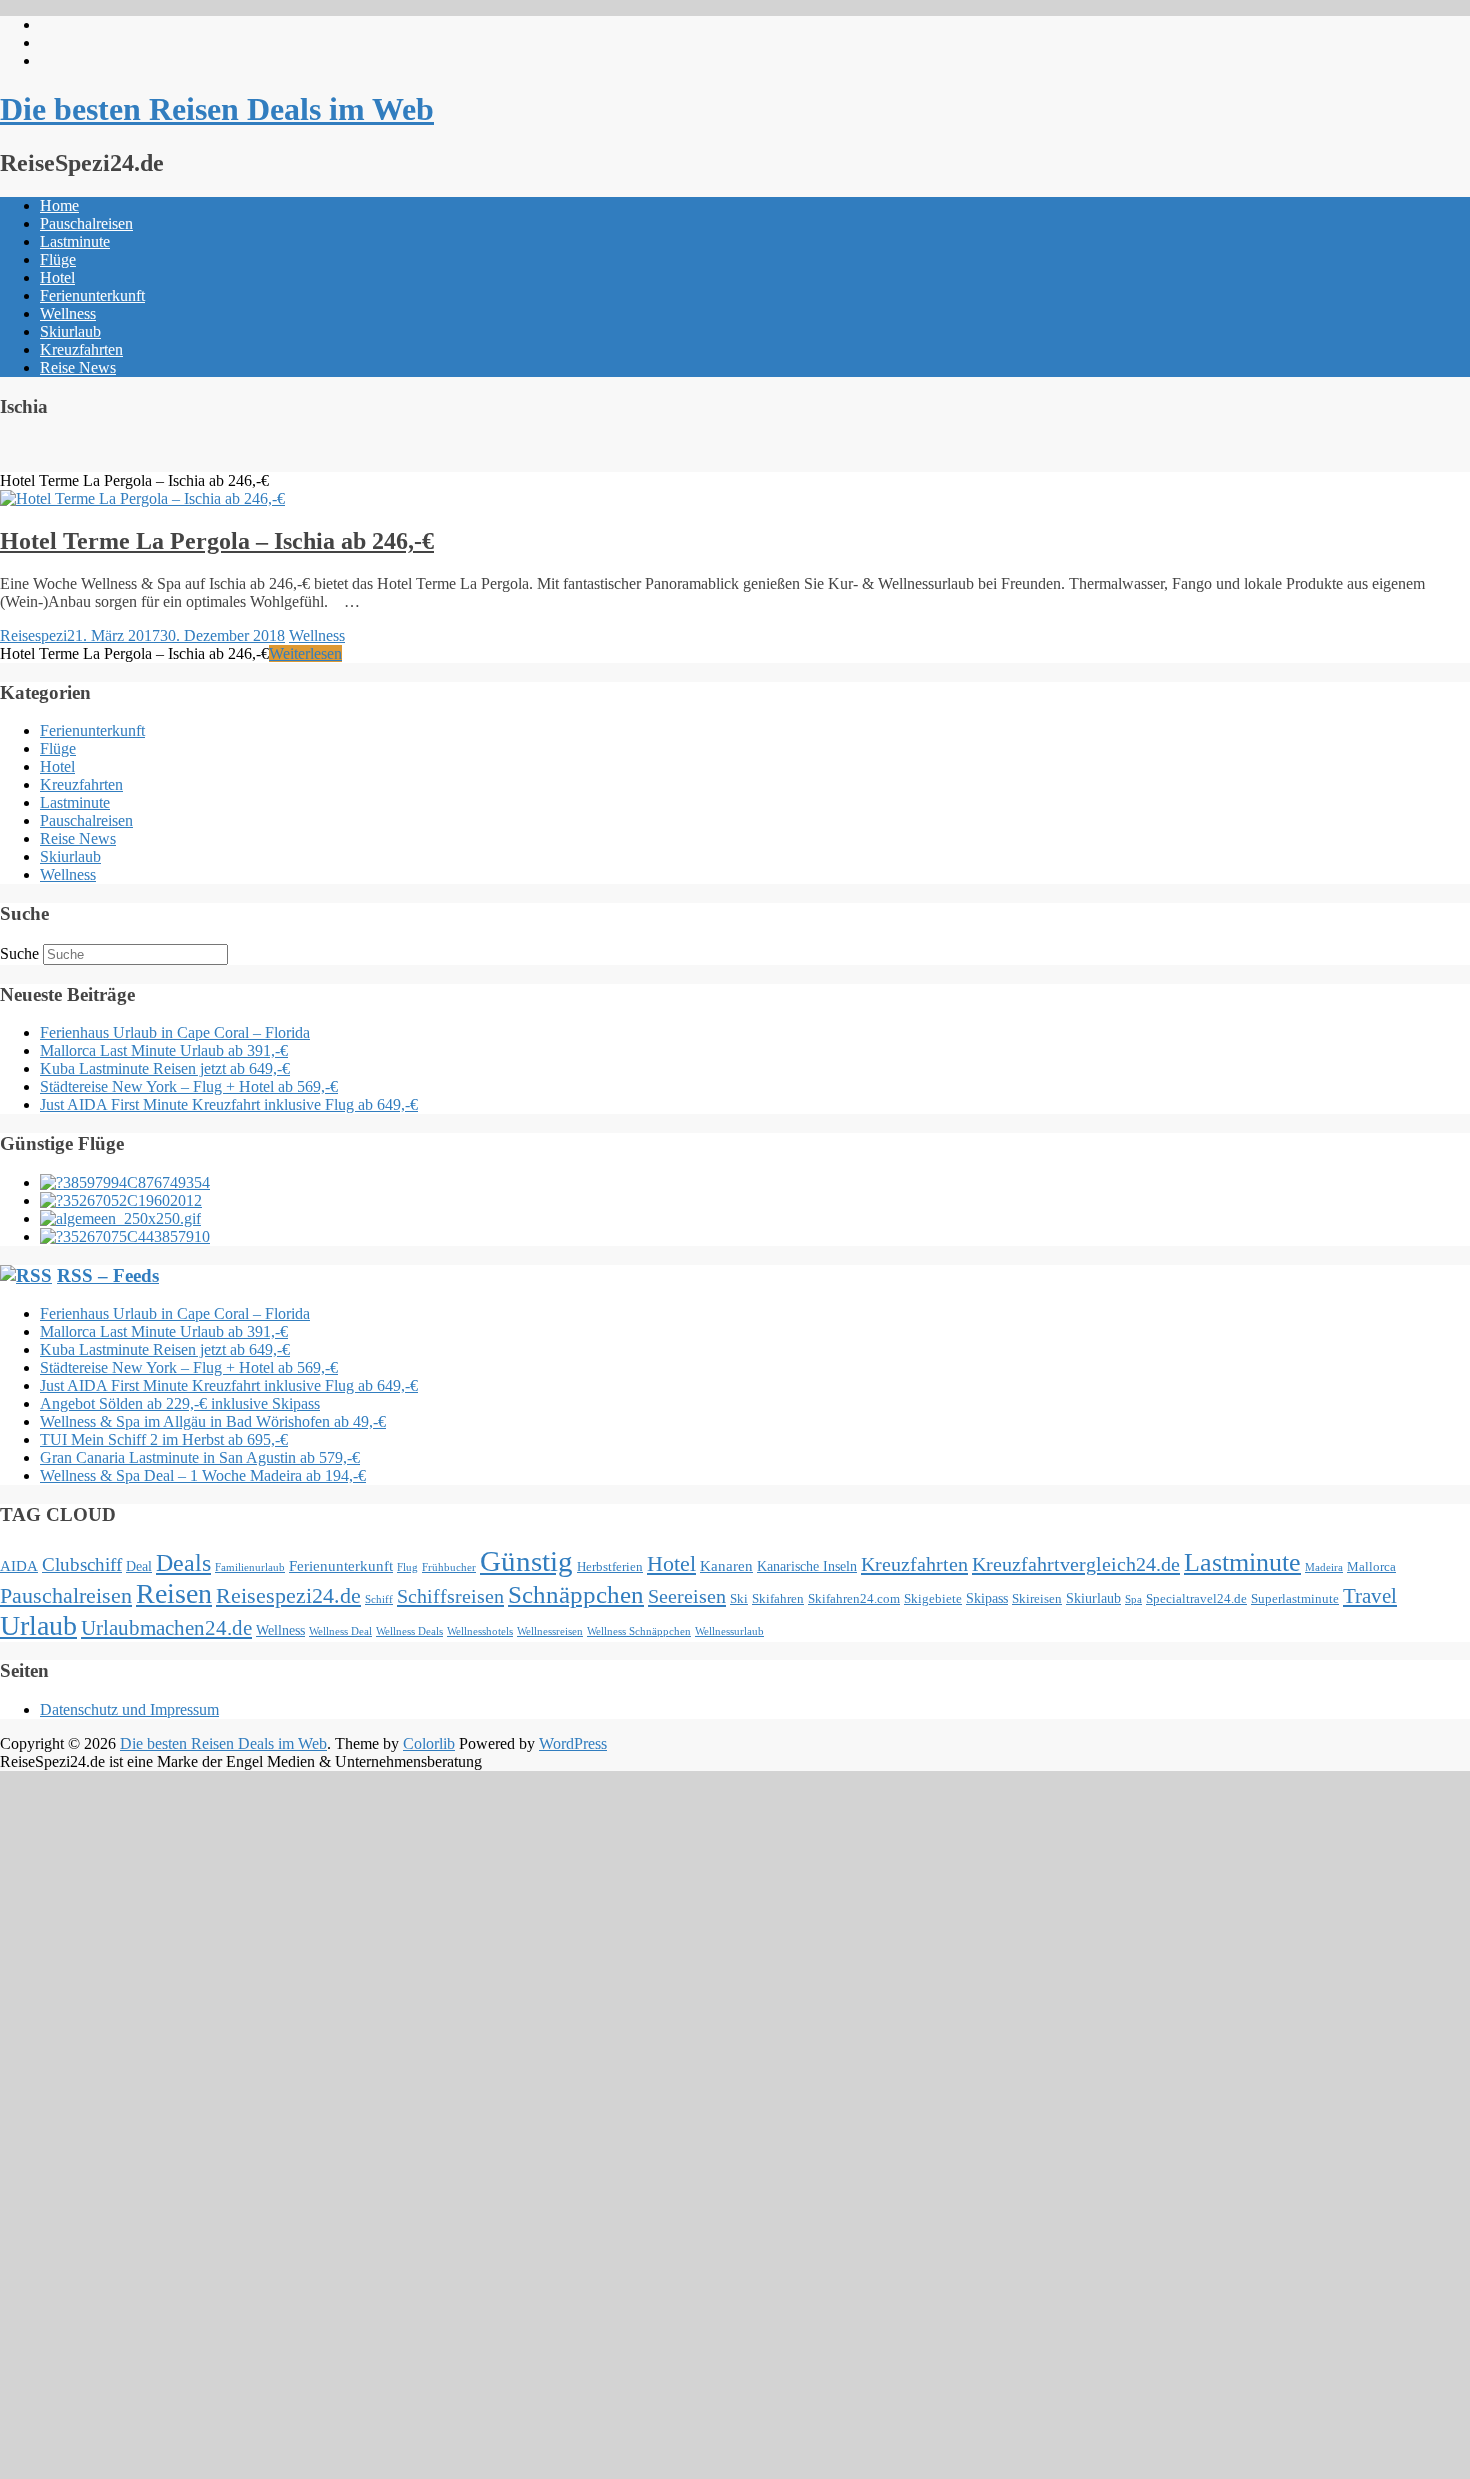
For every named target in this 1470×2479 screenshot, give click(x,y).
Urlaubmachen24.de (166, 1628)
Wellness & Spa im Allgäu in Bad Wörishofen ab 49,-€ (213, 1421)
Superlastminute (1295, 1599)
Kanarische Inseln (807, 1566)
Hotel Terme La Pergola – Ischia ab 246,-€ (217, 541)
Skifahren (778, 1599)
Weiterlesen (305, 653)
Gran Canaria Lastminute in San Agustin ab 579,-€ (200, 1457)
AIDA (19, 1565)
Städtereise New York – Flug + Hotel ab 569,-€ (189, 1086)
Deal (139, 1566)
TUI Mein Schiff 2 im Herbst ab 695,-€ (164, 1439)
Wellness (68, 313)
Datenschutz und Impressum (129, 1709)
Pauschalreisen (86, 223)
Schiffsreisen (450, 1596)
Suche (19, 953)
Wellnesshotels (480, 1631)
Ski (739, 1599)
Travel (1370, 1596)
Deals (183, 1563)
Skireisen (1037, 1599)
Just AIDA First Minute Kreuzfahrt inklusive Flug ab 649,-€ (229, 1104)
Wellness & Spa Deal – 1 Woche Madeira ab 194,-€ (203, 1475)
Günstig (526, 1561)
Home (59, 205)
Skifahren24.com (854, 1599)
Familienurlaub (250, 1567)
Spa (1133, 1599)
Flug (407, 1567)
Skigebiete (933, 1599)
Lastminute (75, 241)
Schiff (379, 1599)
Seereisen (687, 1596)
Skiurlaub (70, 331)
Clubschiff (82, 1564)
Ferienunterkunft (92, 295)
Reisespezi (33, 635)
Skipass (987, 1598)
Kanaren (726, 1565)
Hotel (57, 277)
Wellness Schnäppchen (639, 1631)
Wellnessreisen (550, 1631)
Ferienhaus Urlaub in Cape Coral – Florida (175, 1032)
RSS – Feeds (108, 1275)
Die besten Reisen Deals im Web (217, 109)
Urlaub (38, 1625)
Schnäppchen (576, 1594)
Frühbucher (449, 1567)
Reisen (174, 1593)
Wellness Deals (409, 1631)
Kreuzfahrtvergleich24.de (1076, 1564)
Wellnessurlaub (729, 1631)
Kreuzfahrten (81, 349)
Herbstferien (610, 1567)
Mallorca (1371, 1567)
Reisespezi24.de (288, 1596)
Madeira (1324, 1567)
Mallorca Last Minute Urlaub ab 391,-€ (164, 1050)
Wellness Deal (340, 1631)
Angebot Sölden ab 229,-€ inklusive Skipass (180, 1403)
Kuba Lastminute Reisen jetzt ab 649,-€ (165, 1068)
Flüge (58, 259)
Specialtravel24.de (1196, 1599)
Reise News (78, 367)
